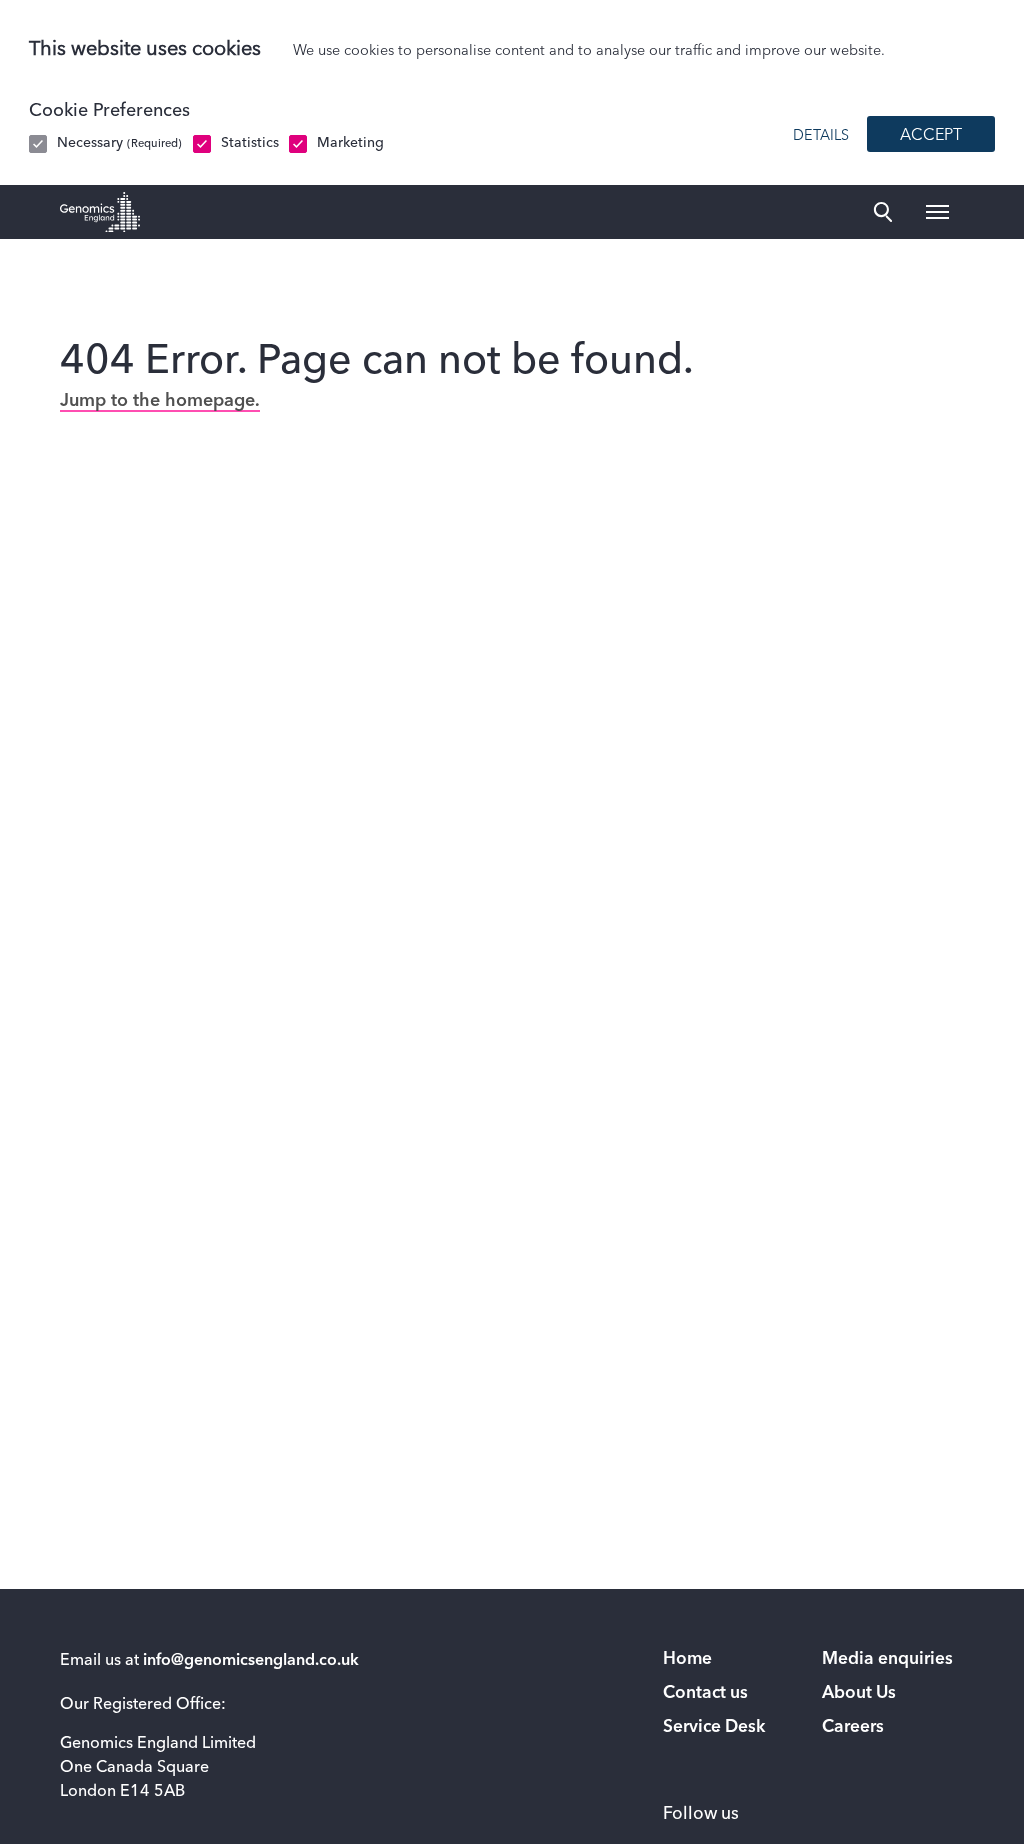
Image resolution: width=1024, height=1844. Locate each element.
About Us (859, 1693)
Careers (853, 1727)
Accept (931, 136)
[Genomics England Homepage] (100, 212)
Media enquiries (887, 1659)
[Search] (883, 212)
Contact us (705, 1693)
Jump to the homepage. (160, 401)
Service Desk (714, 1727)
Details (821, 136)
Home (687, 1659)
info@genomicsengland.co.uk (251, 1661)
